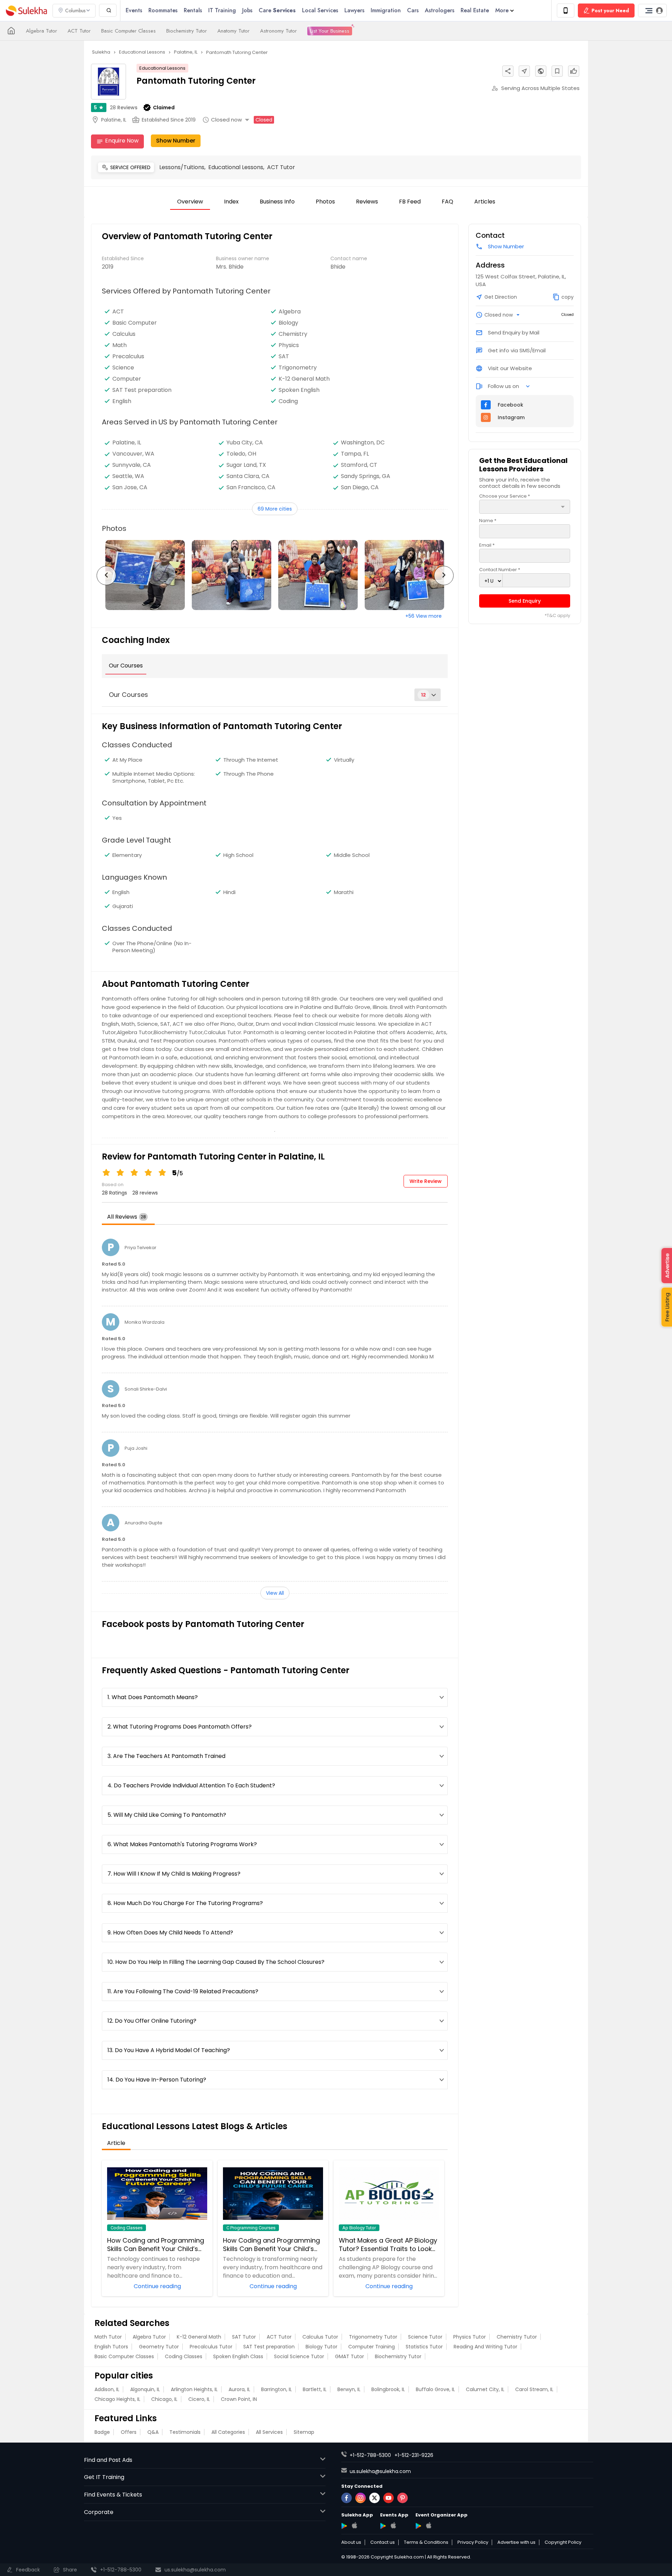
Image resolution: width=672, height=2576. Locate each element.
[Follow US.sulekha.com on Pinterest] (402, 2498)
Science (123, 368)
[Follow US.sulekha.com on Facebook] (346, 2498)
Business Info (277, 202)
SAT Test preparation (142, 390)
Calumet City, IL (485, 2389)
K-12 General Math (304, 379)
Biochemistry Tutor (187, 31)
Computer (127, 379)
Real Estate (475, 10)
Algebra (290, 312)
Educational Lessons (162, 68)
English (122, 401)
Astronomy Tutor (278, 31)
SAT (284, 356)
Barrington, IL (276, 2389)
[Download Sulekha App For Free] (566, 11)
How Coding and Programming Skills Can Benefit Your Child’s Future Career (271, 2245)
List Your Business (330, 31)
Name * (488, 521)
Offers (129, 2432)
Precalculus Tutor (211, 2347)
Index (231, 202)
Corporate (99, 2512)
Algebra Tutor (41, 31)
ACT (118, 312)
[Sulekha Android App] (344, 2526)
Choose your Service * (505, 496)
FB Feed (410, 202)
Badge (102, 2432)
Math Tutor (108, 2337)
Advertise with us (516, 2542)
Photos (325, 202)
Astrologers (440, 10)
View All (275, 1593)
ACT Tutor (79, 31)
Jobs (247, 10)
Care (277, 10)
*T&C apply (557, 616)
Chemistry (293, 334)
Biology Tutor (321, 2347)
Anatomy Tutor (233, 31)
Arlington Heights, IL (194, 2389)
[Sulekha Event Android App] (383, 2526)
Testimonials (185, 2432)
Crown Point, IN (239, 2399)
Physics (289, 345)
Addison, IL (107, 2389)
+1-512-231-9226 (414, 2455)
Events (134, 10)
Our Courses (126, 666)
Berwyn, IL (349, 2389)
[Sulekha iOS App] (354, 2525)
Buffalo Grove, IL (435, 2389)
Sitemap (304, 2432)
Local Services (320, 10)
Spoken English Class (238, 2356)
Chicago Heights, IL (117, 2399)
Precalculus (128, 356)
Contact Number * (500, 570)
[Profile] (652, 11)
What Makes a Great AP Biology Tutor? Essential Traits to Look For (388, 2245)
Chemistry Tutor (517, 2337)
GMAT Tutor (349, 2356)
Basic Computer (135, 323)
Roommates (163, 10)
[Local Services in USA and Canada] (11, 31)
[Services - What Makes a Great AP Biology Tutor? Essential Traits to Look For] (389, 2194)
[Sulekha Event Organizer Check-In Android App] (418, 2526)
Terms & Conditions (426, 2542)
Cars (413, 10)
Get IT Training (104, 2477)
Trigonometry (298, 368)
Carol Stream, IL (534, 2389)
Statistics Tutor (424, 2347)
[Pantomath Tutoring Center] (145, 575)
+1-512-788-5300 (370, 2455)
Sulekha (26, 11)
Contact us (383, 2542)
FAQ (447, 202)
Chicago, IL (164, 2399)
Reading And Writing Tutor (485, 2347)
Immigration (386, 10)
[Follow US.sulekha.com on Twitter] (374, 2498)
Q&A (153, 2432)
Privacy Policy (473, 2542)
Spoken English (299, 390)
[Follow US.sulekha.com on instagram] (360, 2498)
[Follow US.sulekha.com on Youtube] (388, 2498)
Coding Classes (127, 2228)
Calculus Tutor (320, 2337)
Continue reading (157, 2286)
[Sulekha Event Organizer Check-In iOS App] (429, 2525)
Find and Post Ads (108, 2460)
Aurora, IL (239, 2389)
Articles (485, 202)
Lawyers (354, 10)
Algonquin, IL (145, 2389)
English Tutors (111, 2347)
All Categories (228, 2432)
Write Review (426, 1181)
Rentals (193, 10)
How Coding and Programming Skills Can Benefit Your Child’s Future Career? (156, 2245)
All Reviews (127, 1217)
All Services (269, 2432)
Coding (288, 401)
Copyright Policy (563, 2542)
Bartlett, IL (315, 2389)
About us (351, 2542)
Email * (487, 545)
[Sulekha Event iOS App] (393, 2525)
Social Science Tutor (299, 2356)
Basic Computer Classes (128, 31)
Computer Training (372, 2347)
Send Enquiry (525, 601)
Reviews (124, 108)
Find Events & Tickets (113, 2495)
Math (120, 345)
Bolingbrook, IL (388, 2389)
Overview (190, 202)
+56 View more (423, 616)
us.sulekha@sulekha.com (380, 2471)
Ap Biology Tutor (359, 2228)
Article (116, 2143)
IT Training (222, 10)
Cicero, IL (199, 2399)
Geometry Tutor (159, 2347)
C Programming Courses (251, 2228)
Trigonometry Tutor (373, 2337)
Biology (288, 323)
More (502, 10)
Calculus (124, 334)
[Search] (108, 10)
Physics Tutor (470, 2337)
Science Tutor (425, 2337)
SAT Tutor (244, 2337)
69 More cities (275, 509)
